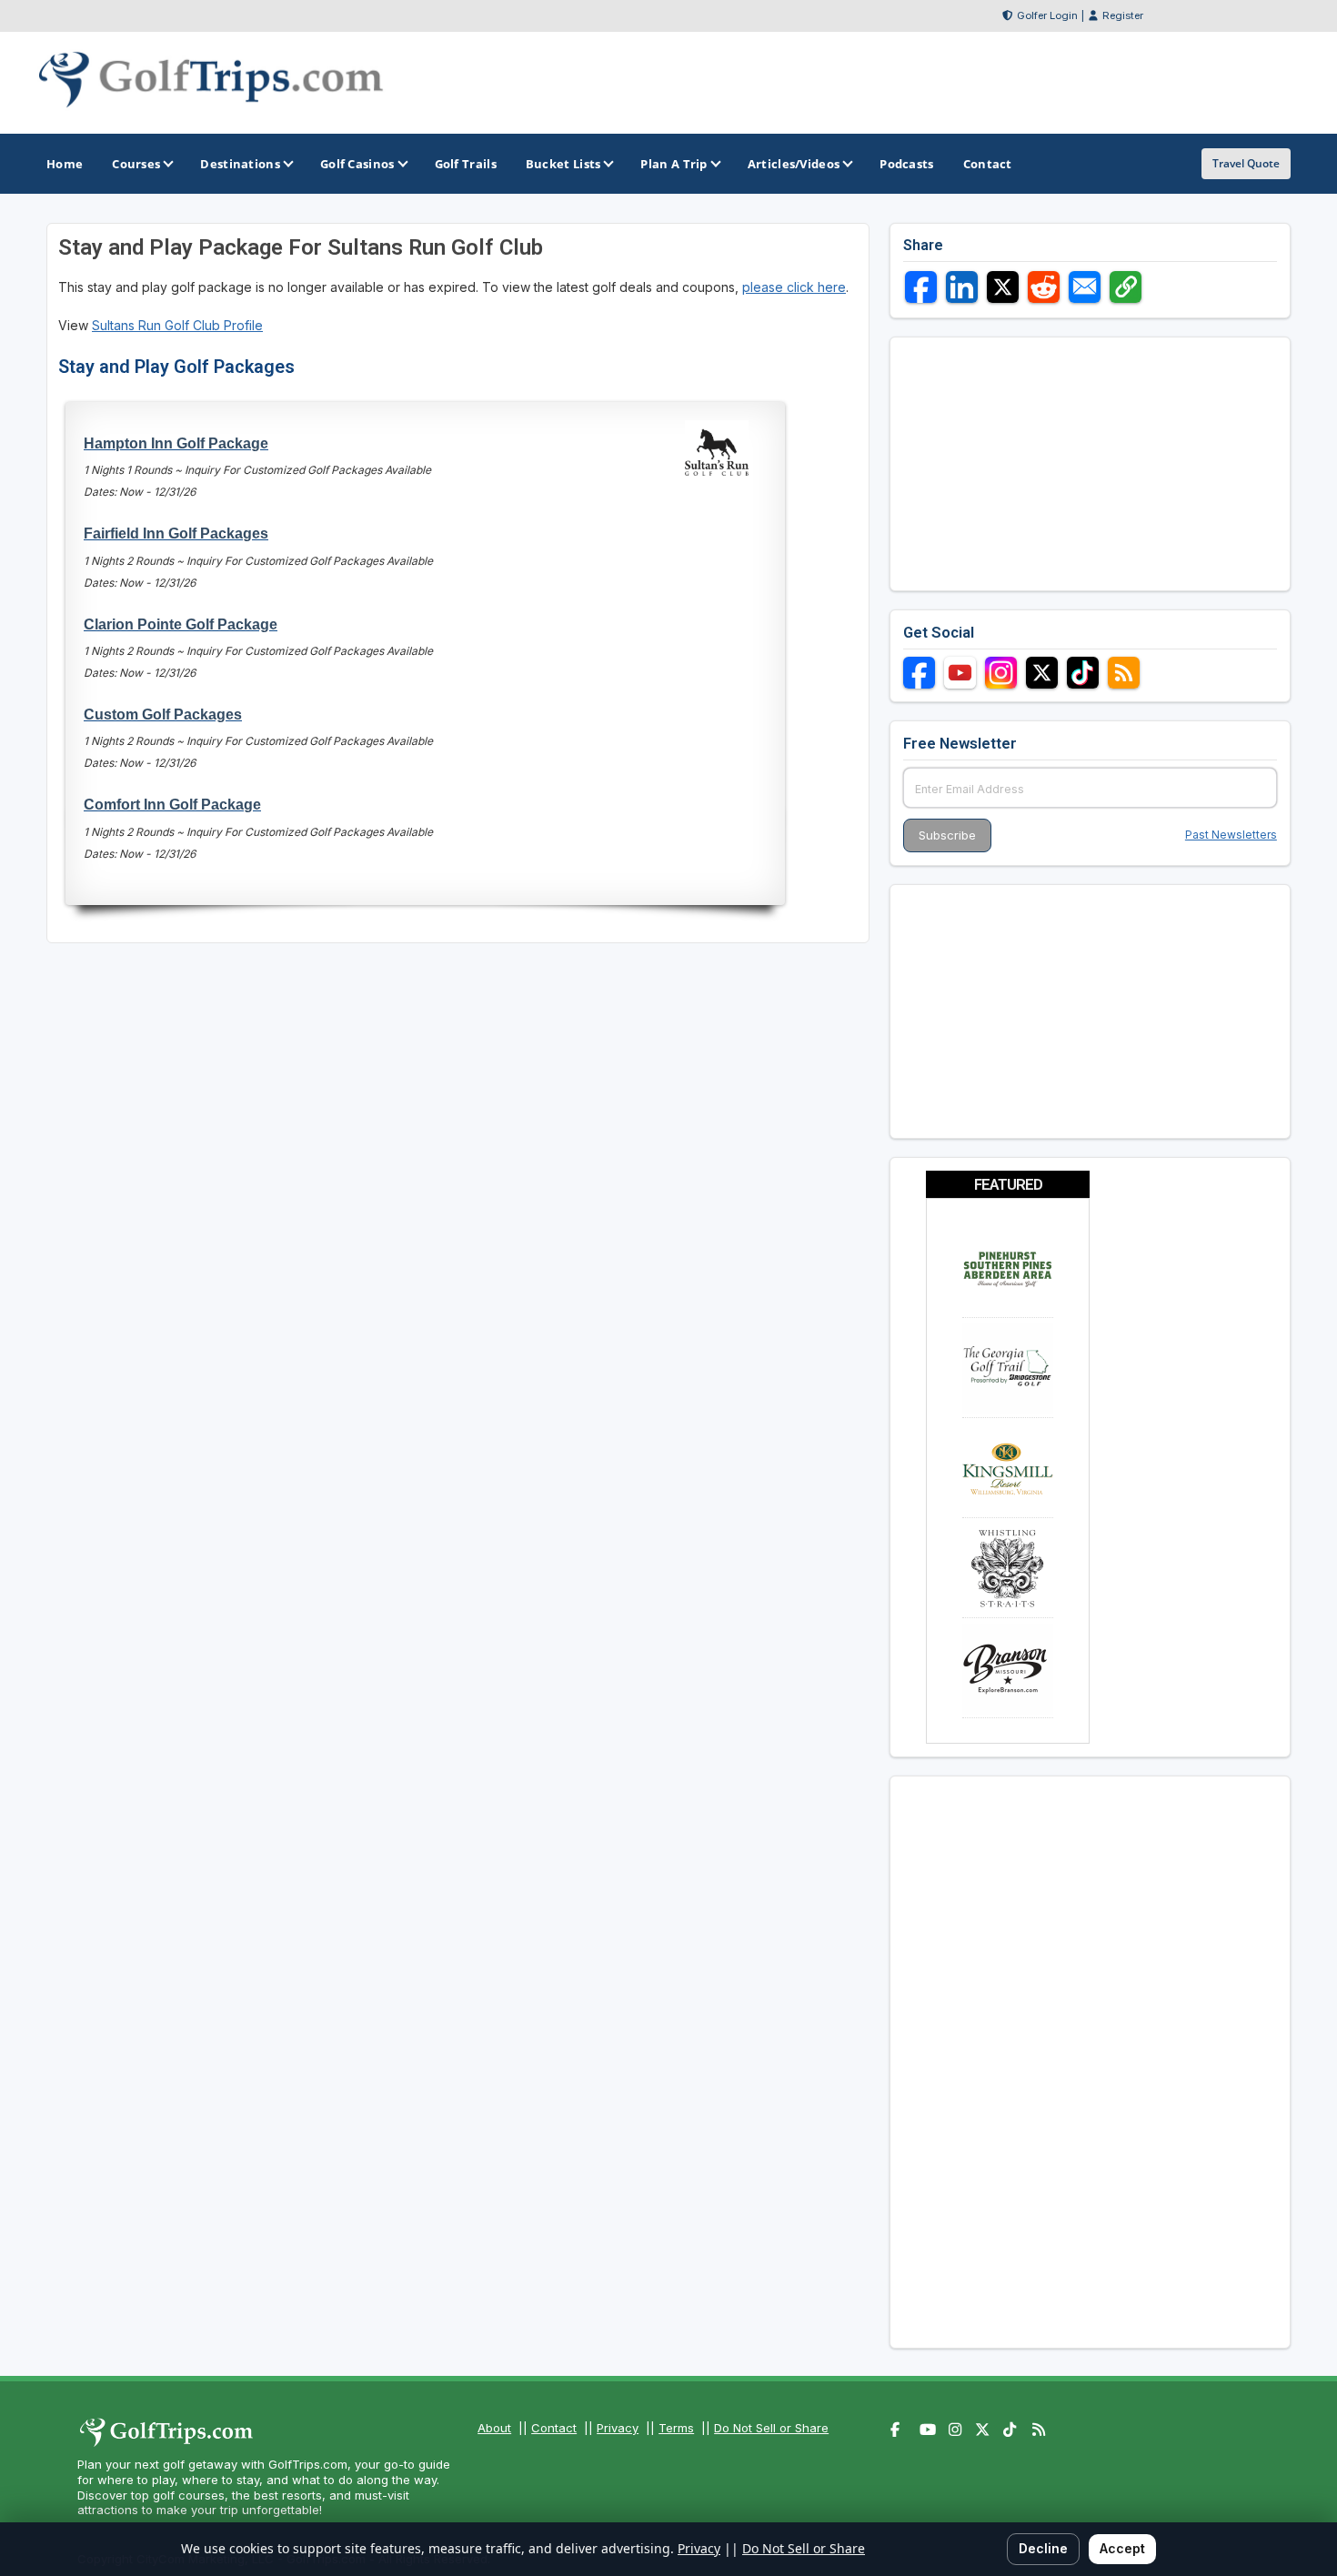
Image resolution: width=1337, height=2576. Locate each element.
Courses (136, 164)
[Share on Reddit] (1044, 287)
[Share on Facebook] (921, 287)
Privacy (618, 2428)
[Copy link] (1126, 287)
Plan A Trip (674, 164)
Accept (1122, 2548)
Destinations (240, 164)
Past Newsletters (1231, 835)
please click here (794, 287)
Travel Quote (1246, 163)
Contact (554, 2428)
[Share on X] (1003, 287)
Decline (1043, 2548)
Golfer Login (1047, 15)
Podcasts (906, 164)
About (494, 2428)
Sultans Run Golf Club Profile (177, 325)
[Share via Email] (1085, 287)
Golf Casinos (357, 164)
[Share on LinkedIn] (962, 287)
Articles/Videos (794, 164)
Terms (676, 2428)
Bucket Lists (563, 164)
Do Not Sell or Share (771, 2428)
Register (1123, 15)
